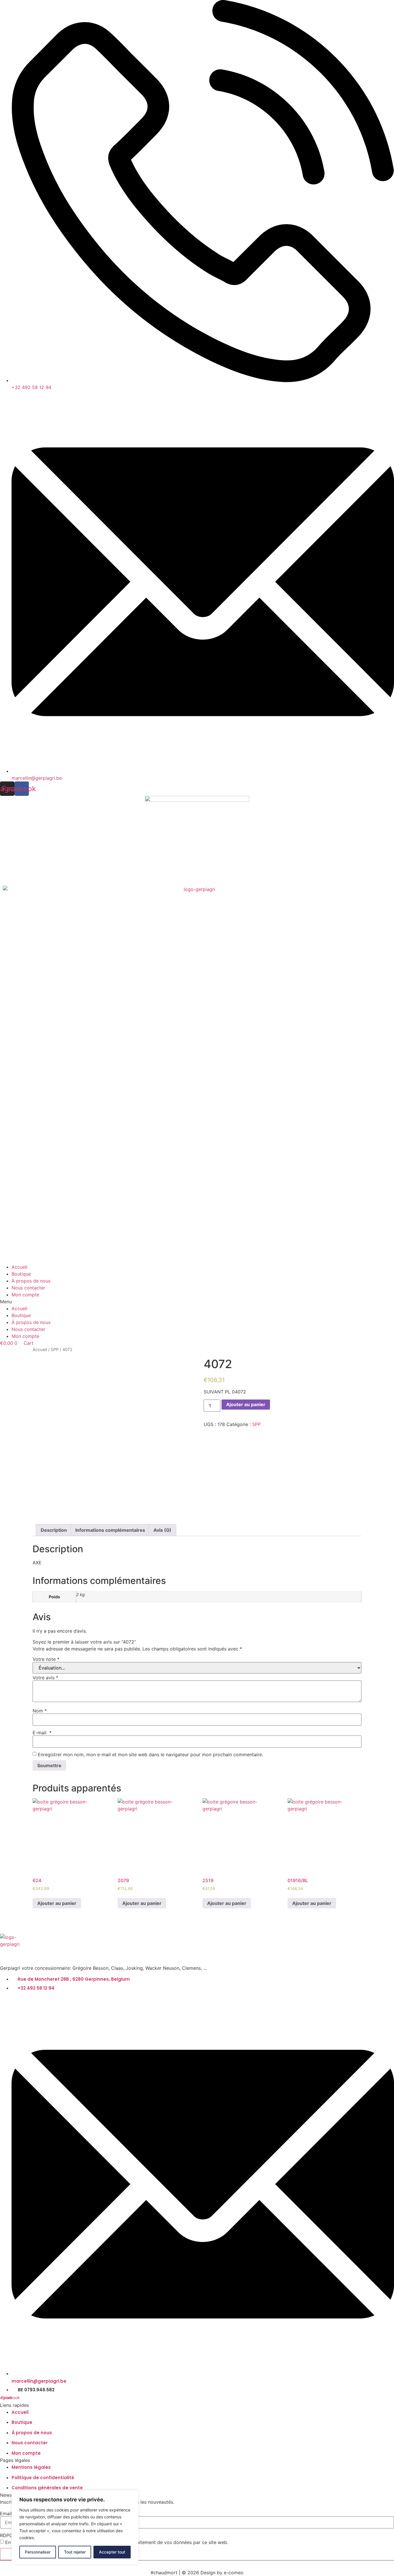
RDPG (6, 2535)
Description (54, 1530)
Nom (40, 1711)
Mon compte (25, 1295)
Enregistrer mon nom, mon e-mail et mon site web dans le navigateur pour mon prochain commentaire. (150, 1755)
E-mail (42, 1733)
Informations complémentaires (110, 1530)
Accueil (19, 1267)
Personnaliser (38, 2552)
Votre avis (45, 1678)
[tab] (54, 1530)
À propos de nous (31, 1281)
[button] (197, 1302)
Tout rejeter (75, 2552)
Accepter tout (112, 2552)
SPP (55, 1350)
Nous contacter (28, 1288)
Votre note (46, 1659)
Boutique (21, 1274)
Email (6, 2513)
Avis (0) (162, 1530)
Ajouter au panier (246, 1404)
